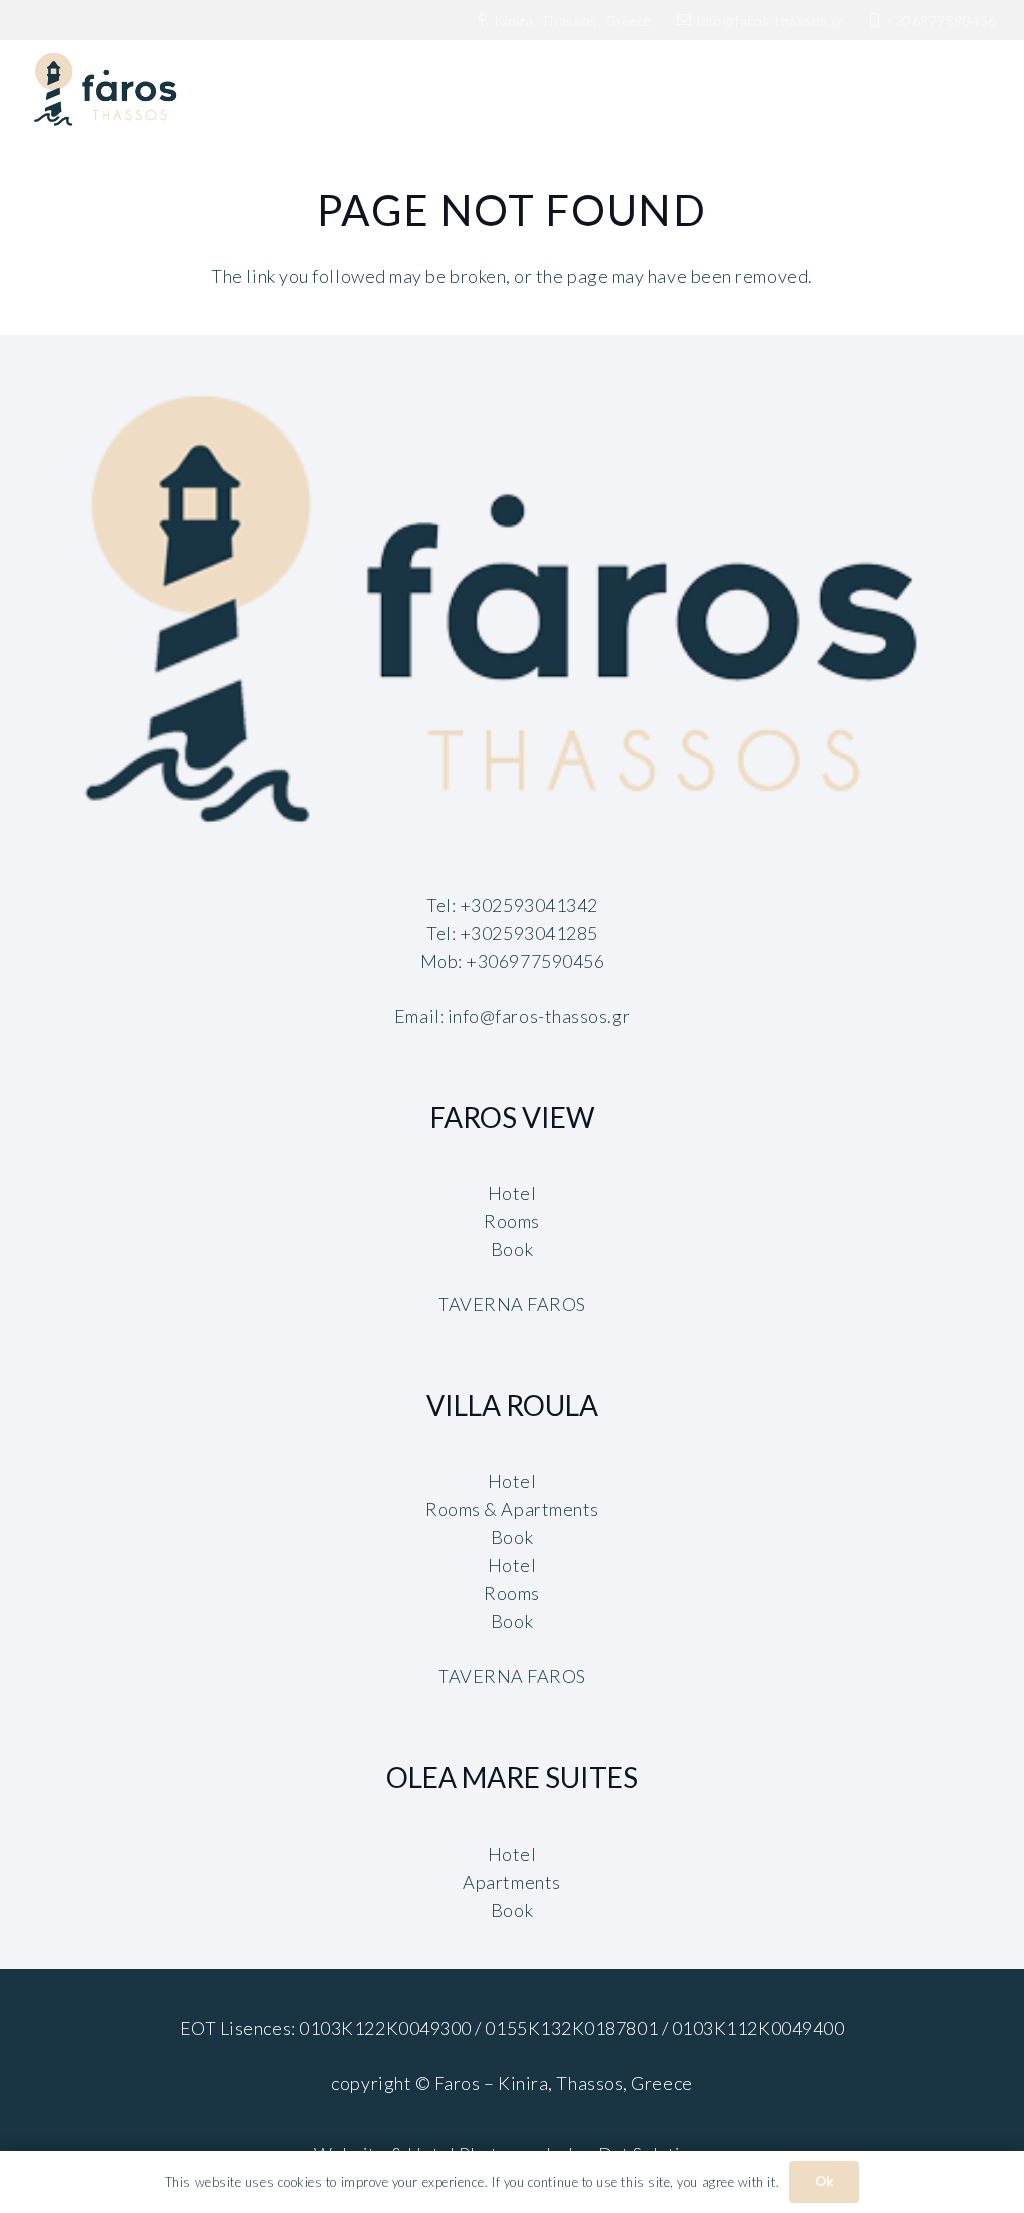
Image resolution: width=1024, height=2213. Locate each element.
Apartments (511, 1882)
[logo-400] (512, 613)
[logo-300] (107, 90)
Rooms (512, 1221)
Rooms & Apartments (512, 1509)
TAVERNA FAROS (512, 1304)
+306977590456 (535, 961)
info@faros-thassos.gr (539, 1016)
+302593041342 (529, 905)
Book (512, 1249)
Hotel (512, 1193)
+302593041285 (529, 933)
